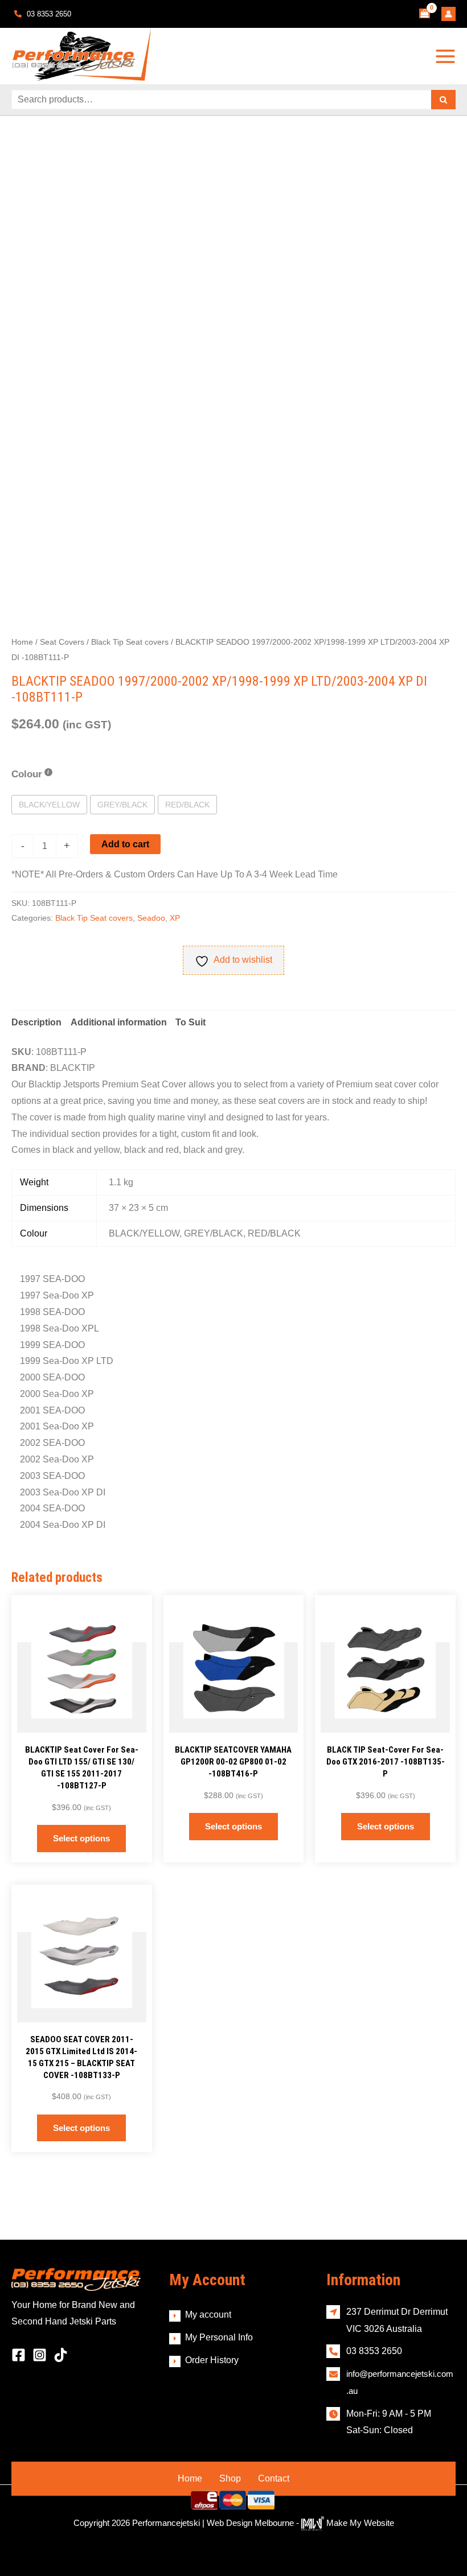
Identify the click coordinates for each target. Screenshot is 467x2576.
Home (22, 642)
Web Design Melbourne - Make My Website (300, 2523)
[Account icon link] (448, 14)
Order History (212, 2360)
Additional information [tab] (119, 1022)
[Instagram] (40, 2355)
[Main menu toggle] (445, 56)
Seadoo (151, 918)
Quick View (82, 1723)
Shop (230, 2478)
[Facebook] (19, 2355)
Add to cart (125, 844)
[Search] (443, 100)
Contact (274, 2478)
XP (175, 918)
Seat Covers (62, 642)
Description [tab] (36, 1022)
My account (208, 2315)
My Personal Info (219, 2337)
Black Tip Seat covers (130, 642)
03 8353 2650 (48, 14)
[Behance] (61, 2355)
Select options (81, 1838)
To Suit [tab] (191, 1022)
